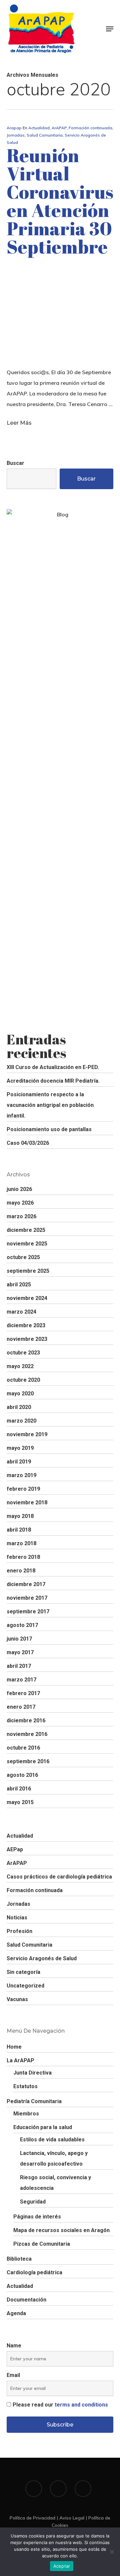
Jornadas (16, 135)
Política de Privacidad (32, 2518)
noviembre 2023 (27, 1339)
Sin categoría (23, 1972)
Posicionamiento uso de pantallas (49, 1129)
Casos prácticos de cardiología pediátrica (59, 1877)
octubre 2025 (23, 1257)
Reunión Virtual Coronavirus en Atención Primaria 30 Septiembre (60, 201)
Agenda (16, 2313)
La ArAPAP (20, 2060)
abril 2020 (19, 1407)
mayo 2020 (20, 1394)
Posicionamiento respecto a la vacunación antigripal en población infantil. (50, 1105)
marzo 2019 (21, 1475)
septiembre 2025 (28, 1271)
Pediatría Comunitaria (34, 2101)
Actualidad (39, 128)
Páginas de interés (37, 2217)
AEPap (15, 1849)
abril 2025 (19, 1285)
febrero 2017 (23, 1693)
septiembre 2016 (28, 1761)
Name (14, 2346)
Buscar (15, 463)
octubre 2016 (23, 1748)
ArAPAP (59, 128)
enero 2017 (21, 1707)
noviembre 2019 (27, 1434)
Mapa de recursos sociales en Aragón (61, 2230)
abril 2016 (19, 1789)
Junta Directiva (32, 2073)
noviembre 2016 (27, 1734)
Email (13, 2375)
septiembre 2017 (28, 1611)
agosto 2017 (22, 1625)
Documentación (26, 2300)
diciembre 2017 (26, 1584)
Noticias (17, 1918)
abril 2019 (19, 1462)
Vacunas (17, 1999)
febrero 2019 (23, 1489)
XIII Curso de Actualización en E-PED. (53, 1067)
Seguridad (33, 2202)
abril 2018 (19, 1530)
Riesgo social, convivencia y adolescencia (55, 2183)
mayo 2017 (20, 1652)
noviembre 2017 (27, 1598)
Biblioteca (19, 2259)
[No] (112, 2552)
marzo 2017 (21, 1680)
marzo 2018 (21, 1543)
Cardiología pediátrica (34, 2272)
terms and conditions (81, 2405)
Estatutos (25, 2086)
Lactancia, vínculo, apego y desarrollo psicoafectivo (54, 2158)
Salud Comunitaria (45, 135)
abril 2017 (19, 1666)
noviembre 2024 (27, 1298)
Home (14, 2047)
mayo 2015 (20, 1802)
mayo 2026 (20, 1203)
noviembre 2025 (27, 1244)
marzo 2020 (21, 1421)
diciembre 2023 (26, 1325)
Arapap (14, 128)
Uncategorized (25, 1986)
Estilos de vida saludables (52, 2140)
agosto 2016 (22, 1775)
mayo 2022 (20, 1366)
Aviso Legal (72, 2518)
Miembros (26, 2114)
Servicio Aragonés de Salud (42, 1958)
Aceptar (62, 2566)
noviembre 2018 (27, 1503)
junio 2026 (19, 1189)
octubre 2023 (23, 1353)
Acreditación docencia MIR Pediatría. (53, 1081)
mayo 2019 (20, 1448)
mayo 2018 (20, 1516)
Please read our (60, 2405)
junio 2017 (19, 1639)
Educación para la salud (43, 2127)
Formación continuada (90, 128)
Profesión (19, 1931)
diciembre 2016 (26, 1720)
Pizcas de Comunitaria (42, 2244)
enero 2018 (21, 1571)
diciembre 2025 (26, 1230)
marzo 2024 (21, 1312)
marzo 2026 (21, 1216)
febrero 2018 (23, 1557)
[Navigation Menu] (110, 29)
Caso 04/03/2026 (28, 1143)
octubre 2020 (23, 1380)
